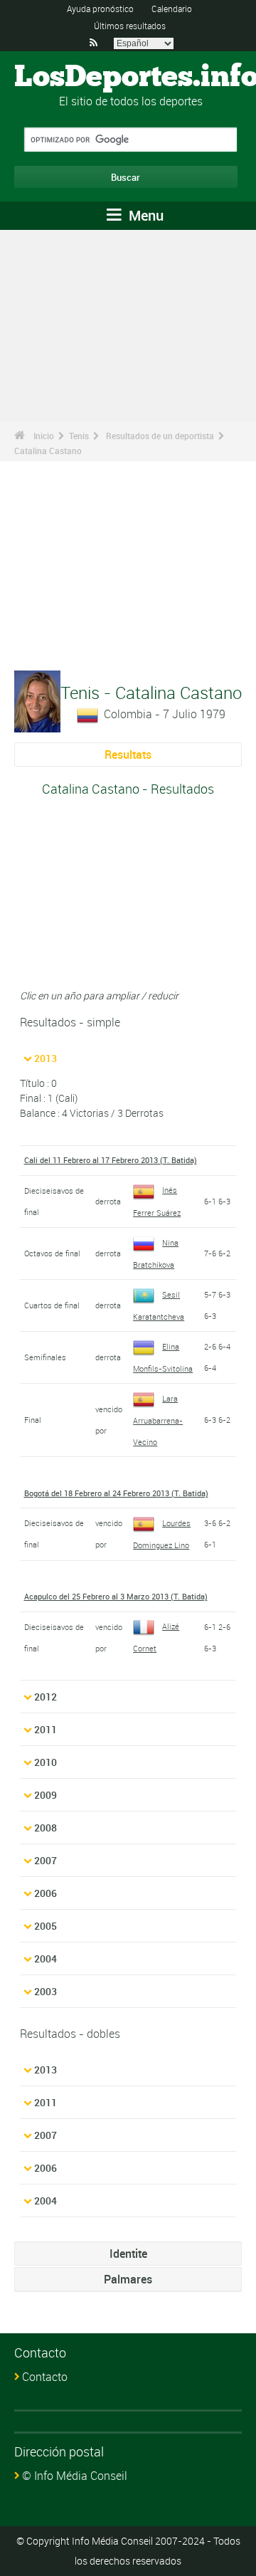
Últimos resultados (130, 26)
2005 (46, 1926)
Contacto (45, 2377)
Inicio (44, 436)
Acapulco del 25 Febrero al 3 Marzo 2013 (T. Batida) (116, 1596)
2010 (46, 1762)
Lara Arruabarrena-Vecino (158, 1420)
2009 (46, 1795)
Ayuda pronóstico (100, 9)
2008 (46, 1828)
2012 (46, 1697)
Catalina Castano (48, 451)
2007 (46, 1860)
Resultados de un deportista (160, 436)
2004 (46, 1959)
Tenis (79, 436)
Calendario (172, 9)
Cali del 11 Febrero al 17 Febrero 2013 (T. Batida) (111, 1160)
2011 (46, 1729)
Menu (144, 215)
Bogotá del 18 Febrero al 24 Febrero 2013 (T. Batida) (116, 1493)
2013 (46, 1058)
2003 (46, 1991)
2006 (46, 1893)
